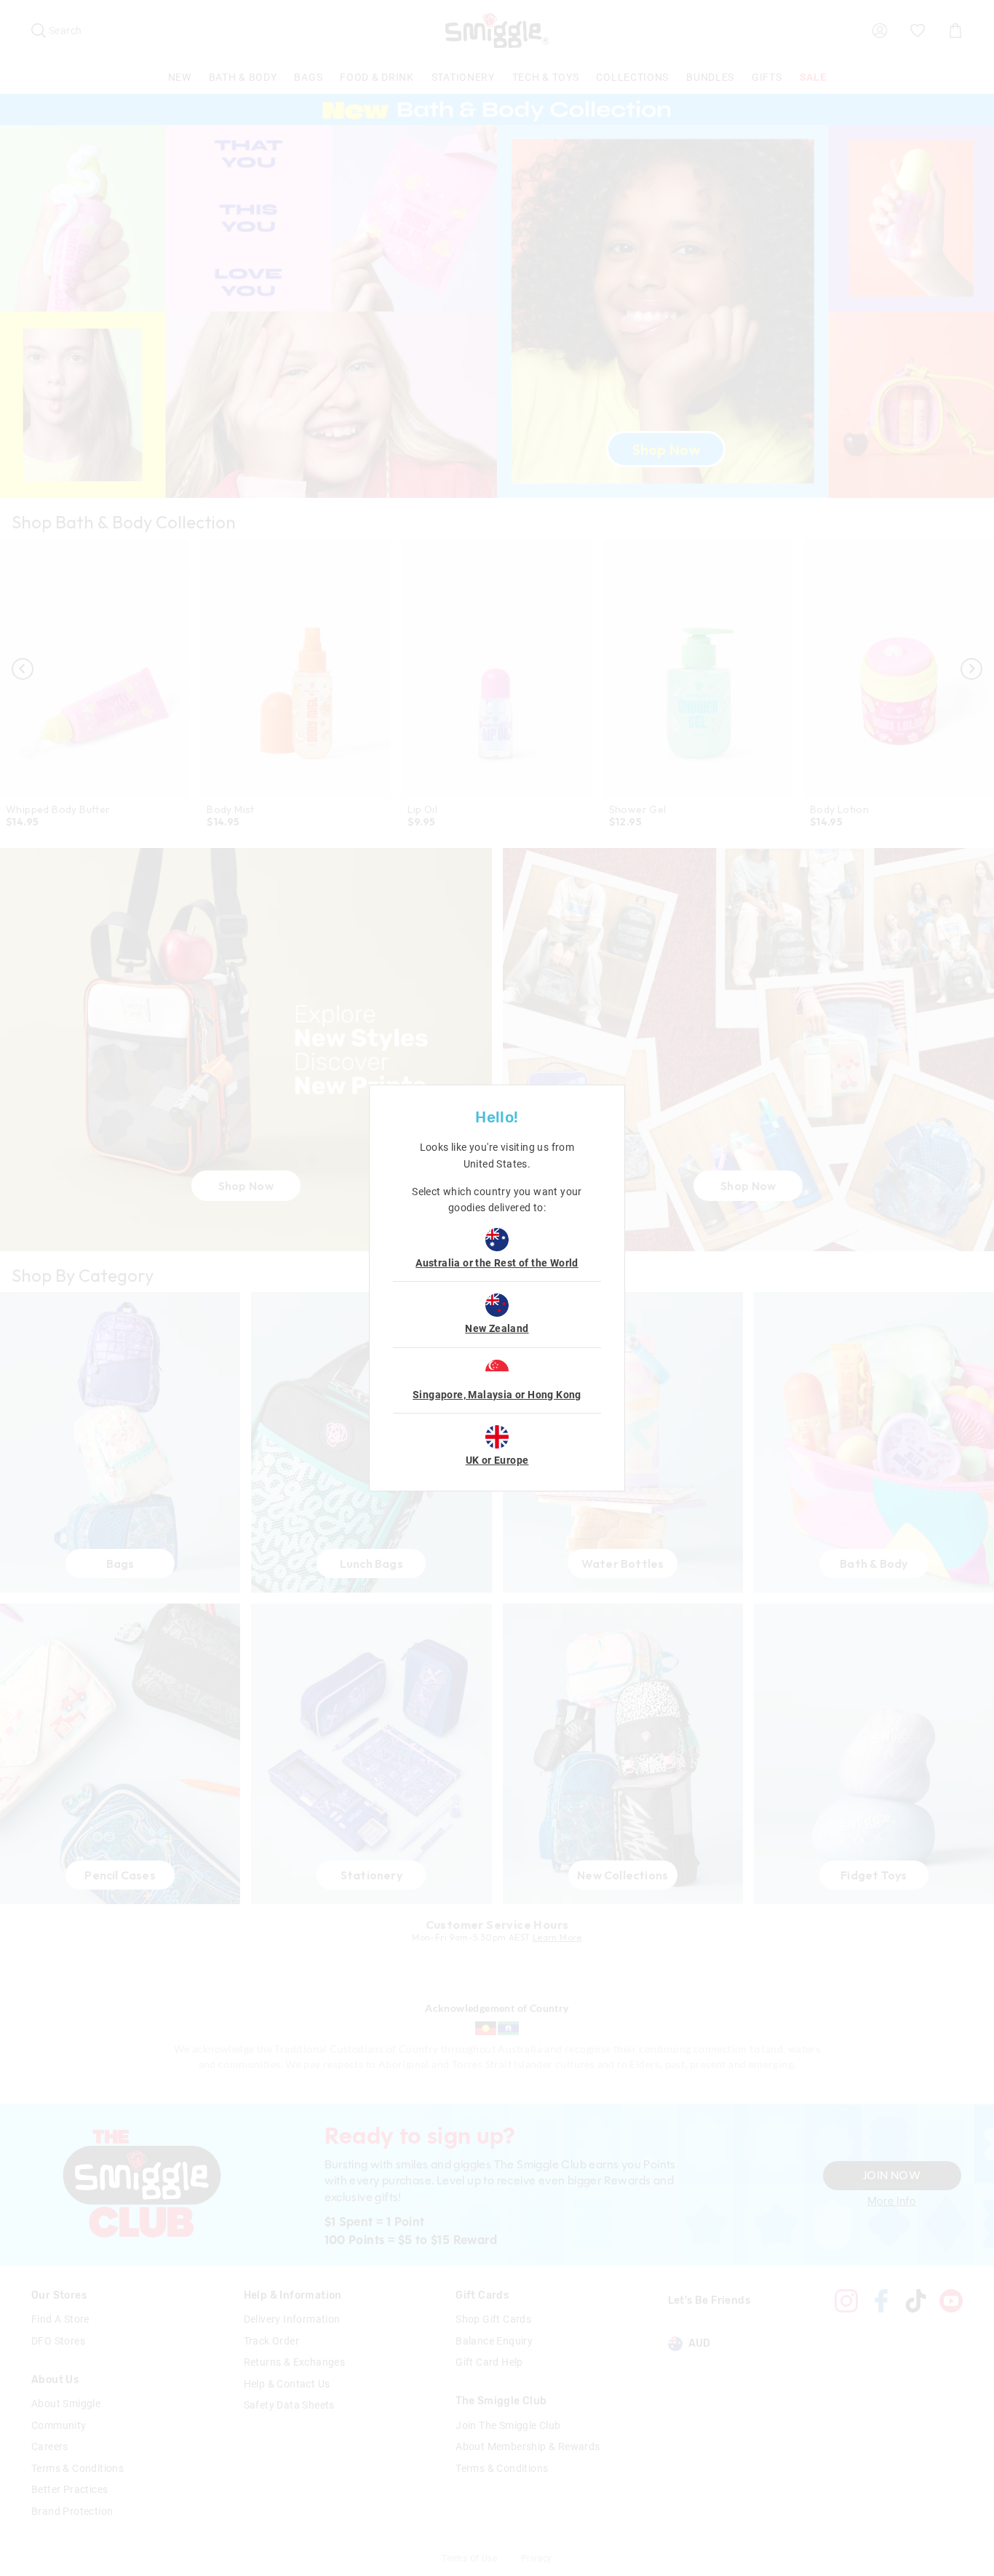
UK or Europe (497, 1460)
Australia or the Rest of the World (497, 1263)
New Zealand (497, 1328)
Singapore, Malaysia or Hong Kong (497, 1395)
